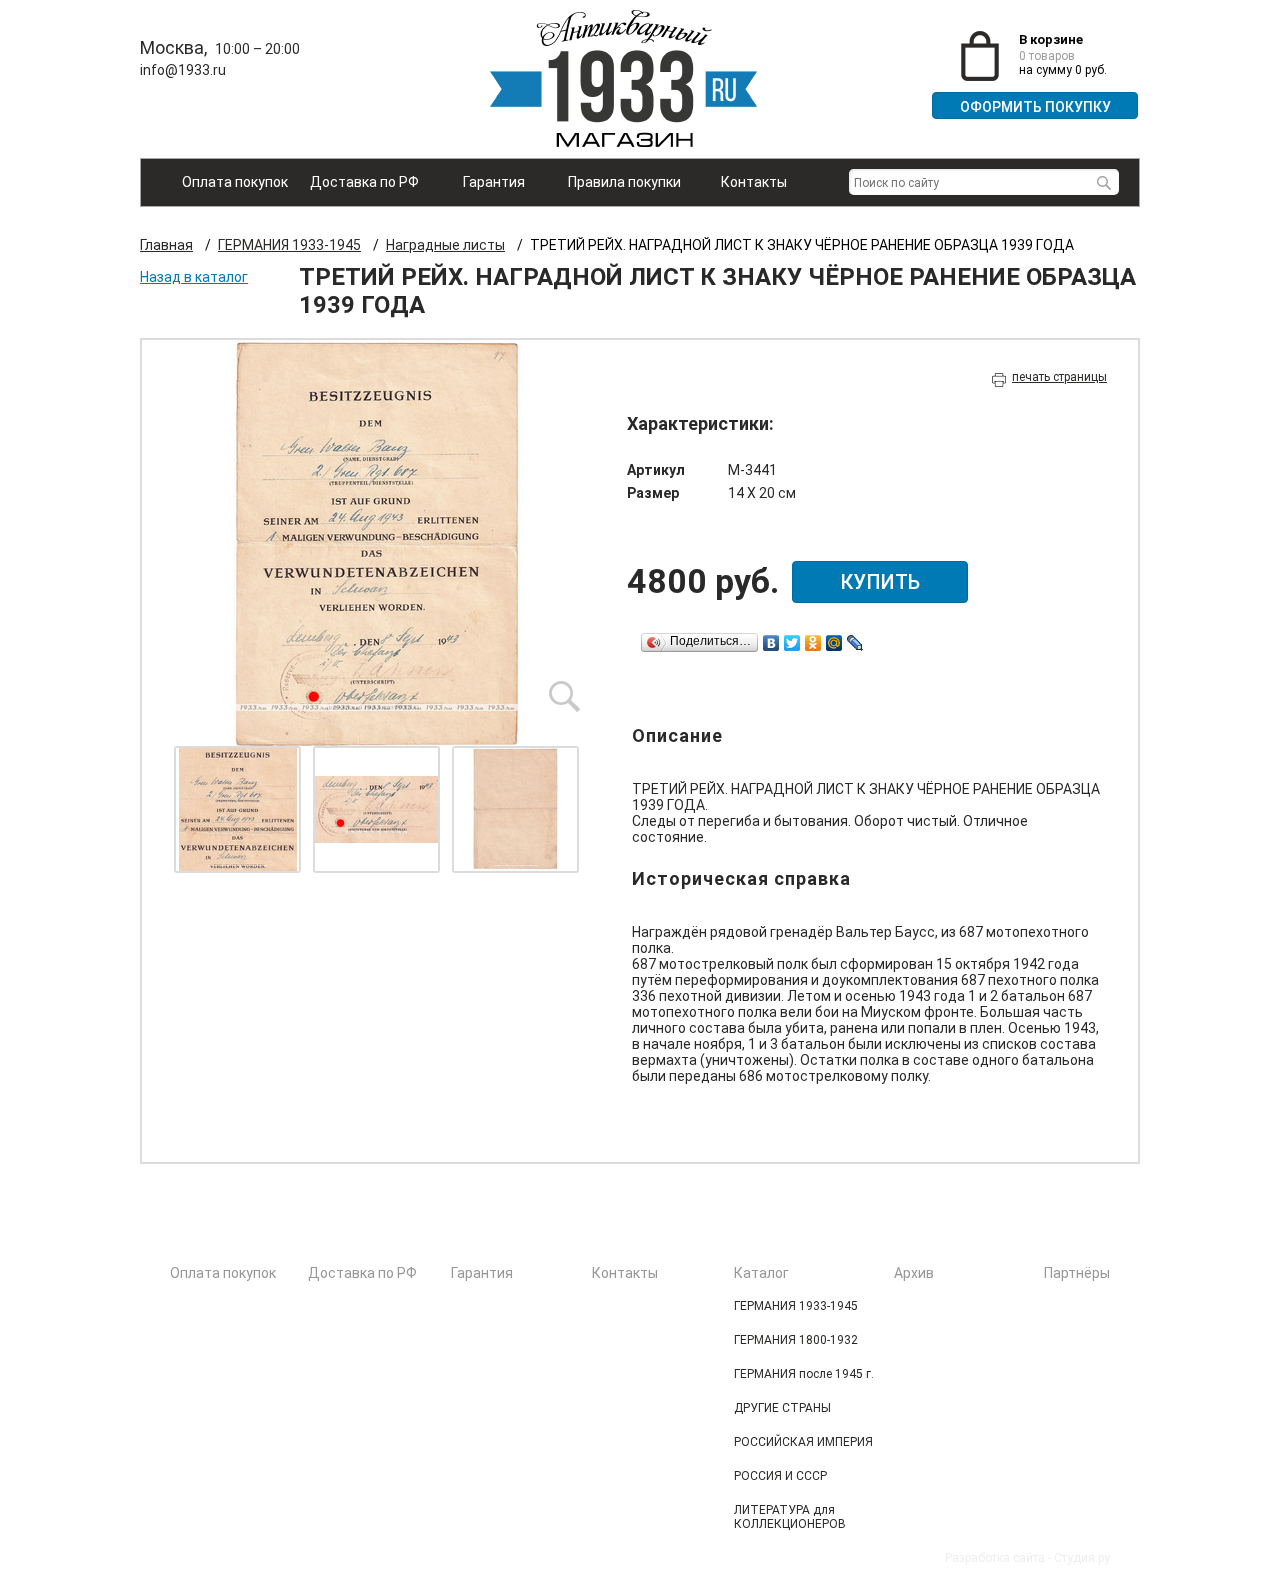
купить (880, 582)
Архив (914, 1273)
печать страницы (1059, 377)
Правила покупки (624, 182)
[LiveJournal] (855, 643)
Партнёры (1077, 1273)
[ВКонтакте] (771, 643)
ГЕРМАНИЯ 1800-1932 (796, 1340)
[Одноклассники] (813, 643)
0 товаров (1047, 56)
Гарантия (494, 182)
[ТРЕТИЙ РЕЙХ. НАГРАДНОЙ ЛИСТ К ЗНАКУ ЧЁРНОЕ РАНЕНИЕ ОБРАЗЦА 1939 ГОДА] (377, 543)
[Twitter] (792, 643)
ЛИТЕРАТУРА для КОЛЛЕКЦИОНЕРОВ (790, 1517)
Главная (166, 245)
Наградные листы (445, 245)
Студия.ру (1082, 1558)
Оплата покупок (235, 182)
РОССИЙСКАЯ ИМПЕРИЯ (803, 1442)
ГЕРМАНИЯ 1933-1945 (289, 245)
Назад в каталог (194, 277)
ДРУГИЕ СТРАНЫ (782, 1408)
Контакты (754, 182)
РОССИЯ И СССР (780, 1476)
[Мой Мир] (834, 643)
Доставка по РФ (364, 182)
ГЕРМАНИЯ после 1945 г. (804, 1374)
